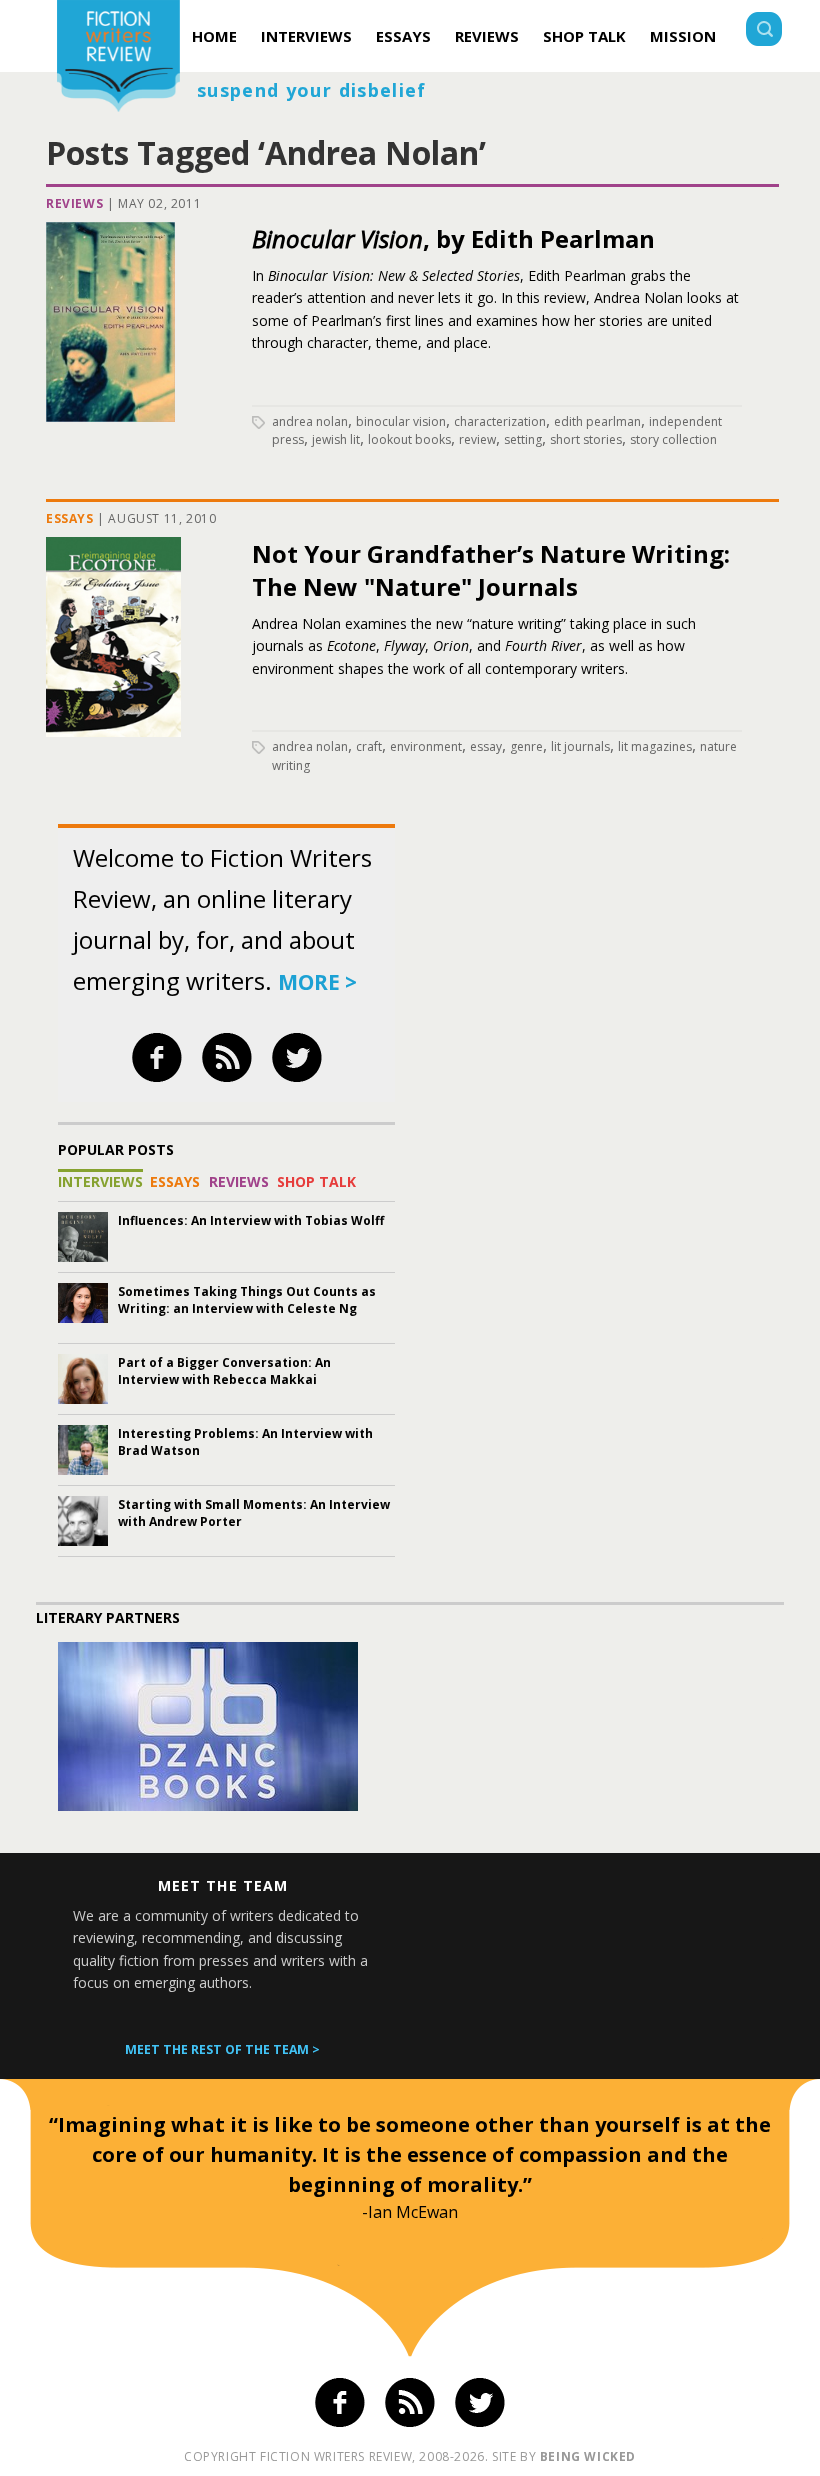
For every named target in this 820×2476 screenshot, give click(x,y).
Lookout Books (409, 439)
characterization (500, 421)
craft (369, 746)
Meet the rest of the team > (222, 2049)
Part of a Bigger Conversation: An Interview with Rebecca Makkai (224, 1371)
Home (214, 36)
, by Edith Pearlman (453, 238)
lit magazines (655, 746)
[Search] (764, 31)
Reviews (487, 36)
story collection (673, 439)
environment (426, 746)
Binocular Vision (401, 421)
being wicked (588, 2456)
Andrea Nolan (310, 421)
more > (317, 982)
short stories (586, 439)
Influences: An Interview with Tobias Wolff (251, 1220)
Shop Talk (584, 36)
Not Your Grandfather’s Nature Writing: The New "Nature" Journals (491, 570)
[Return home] (118, 58)
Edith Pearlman (597, 421)
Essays (403, 36)
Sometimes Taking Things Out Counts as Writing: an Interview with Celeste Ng (247, 1300)
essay (486, 746)
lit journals (580, 746)
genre (526, 746)
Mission (683, 36)
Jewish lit (336, 439)
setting (523, 439)
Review (477, 439)
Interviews (306, 36)
